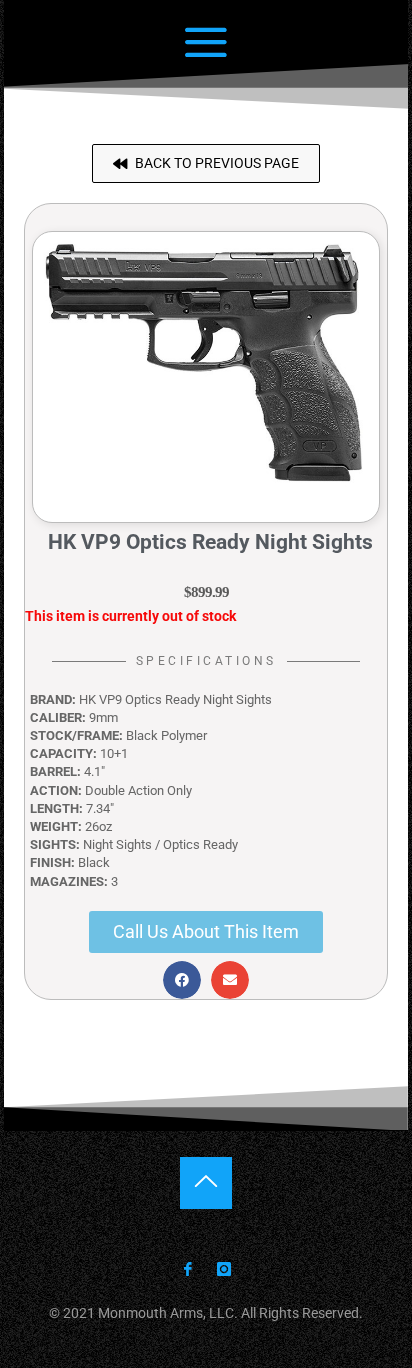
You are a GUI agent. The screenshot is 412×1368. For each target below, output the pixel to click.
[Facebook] (188, 1270)
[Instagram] (223, 1270)
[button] (206, 163)
